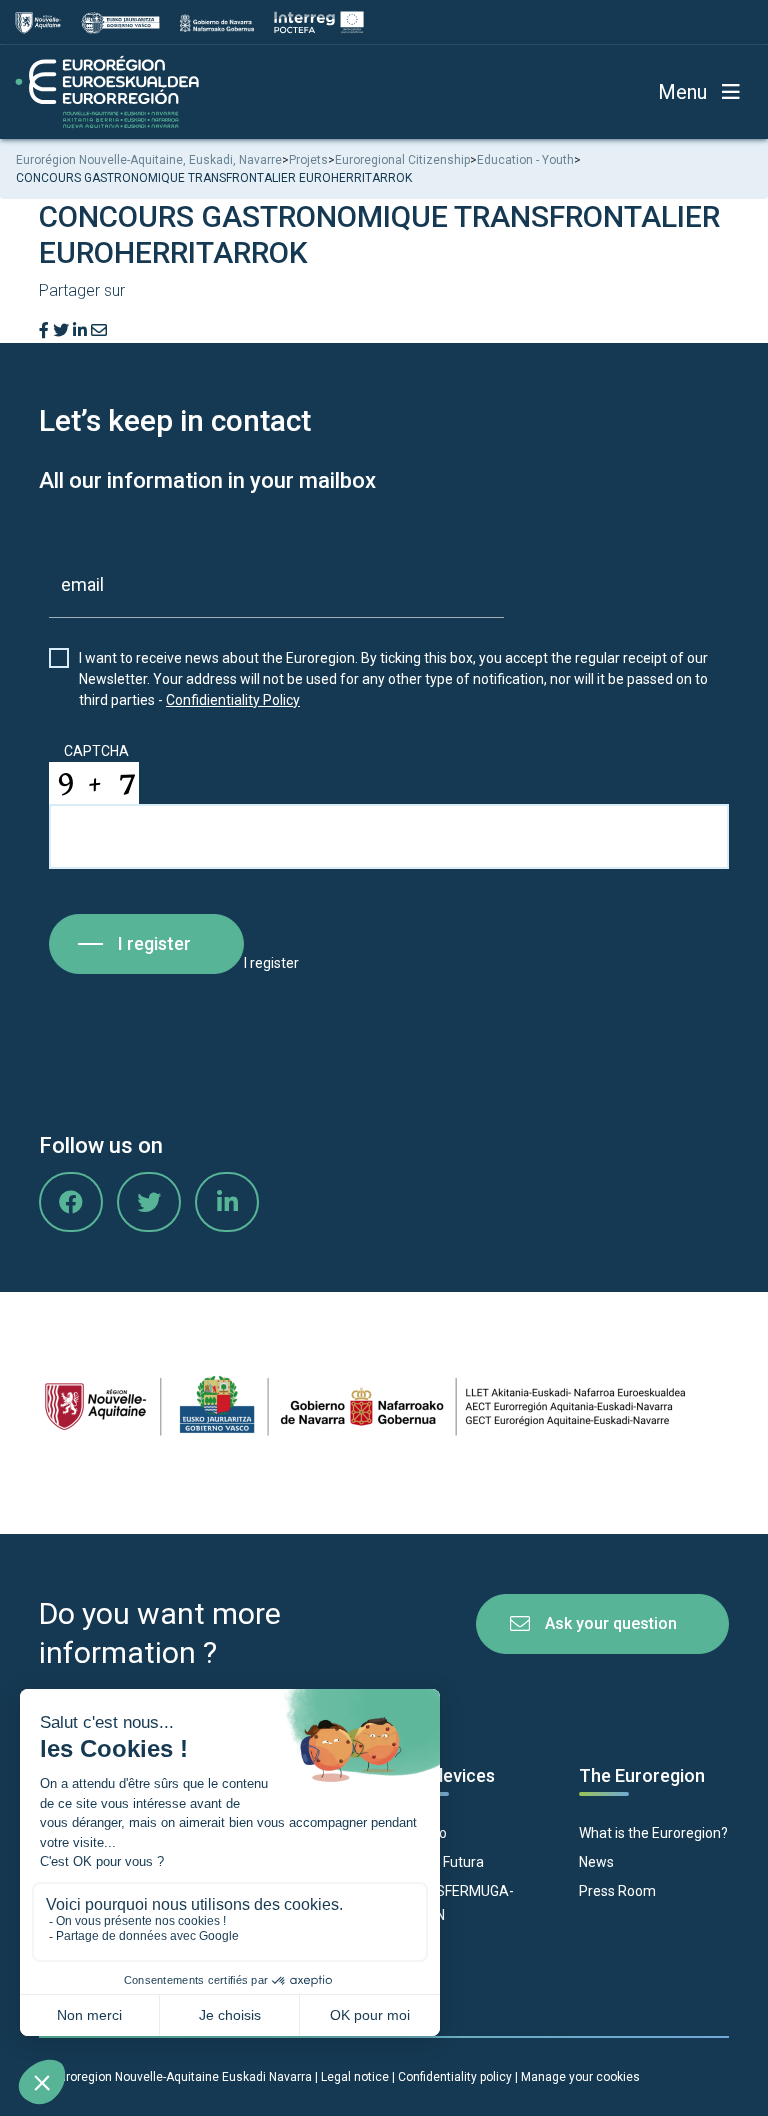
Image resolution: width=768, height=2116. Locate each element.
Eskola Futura (441, 1862)
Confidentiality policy (456, 2077)
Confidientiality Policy (233, 700)
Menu (682, 92)
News (596, 1862)
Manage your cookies (580, 2077)
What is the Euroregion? (653, 1833)
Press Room (617, 1891)
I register (154, 943)
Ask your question (611, 1623)
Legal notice (355, 2077)
